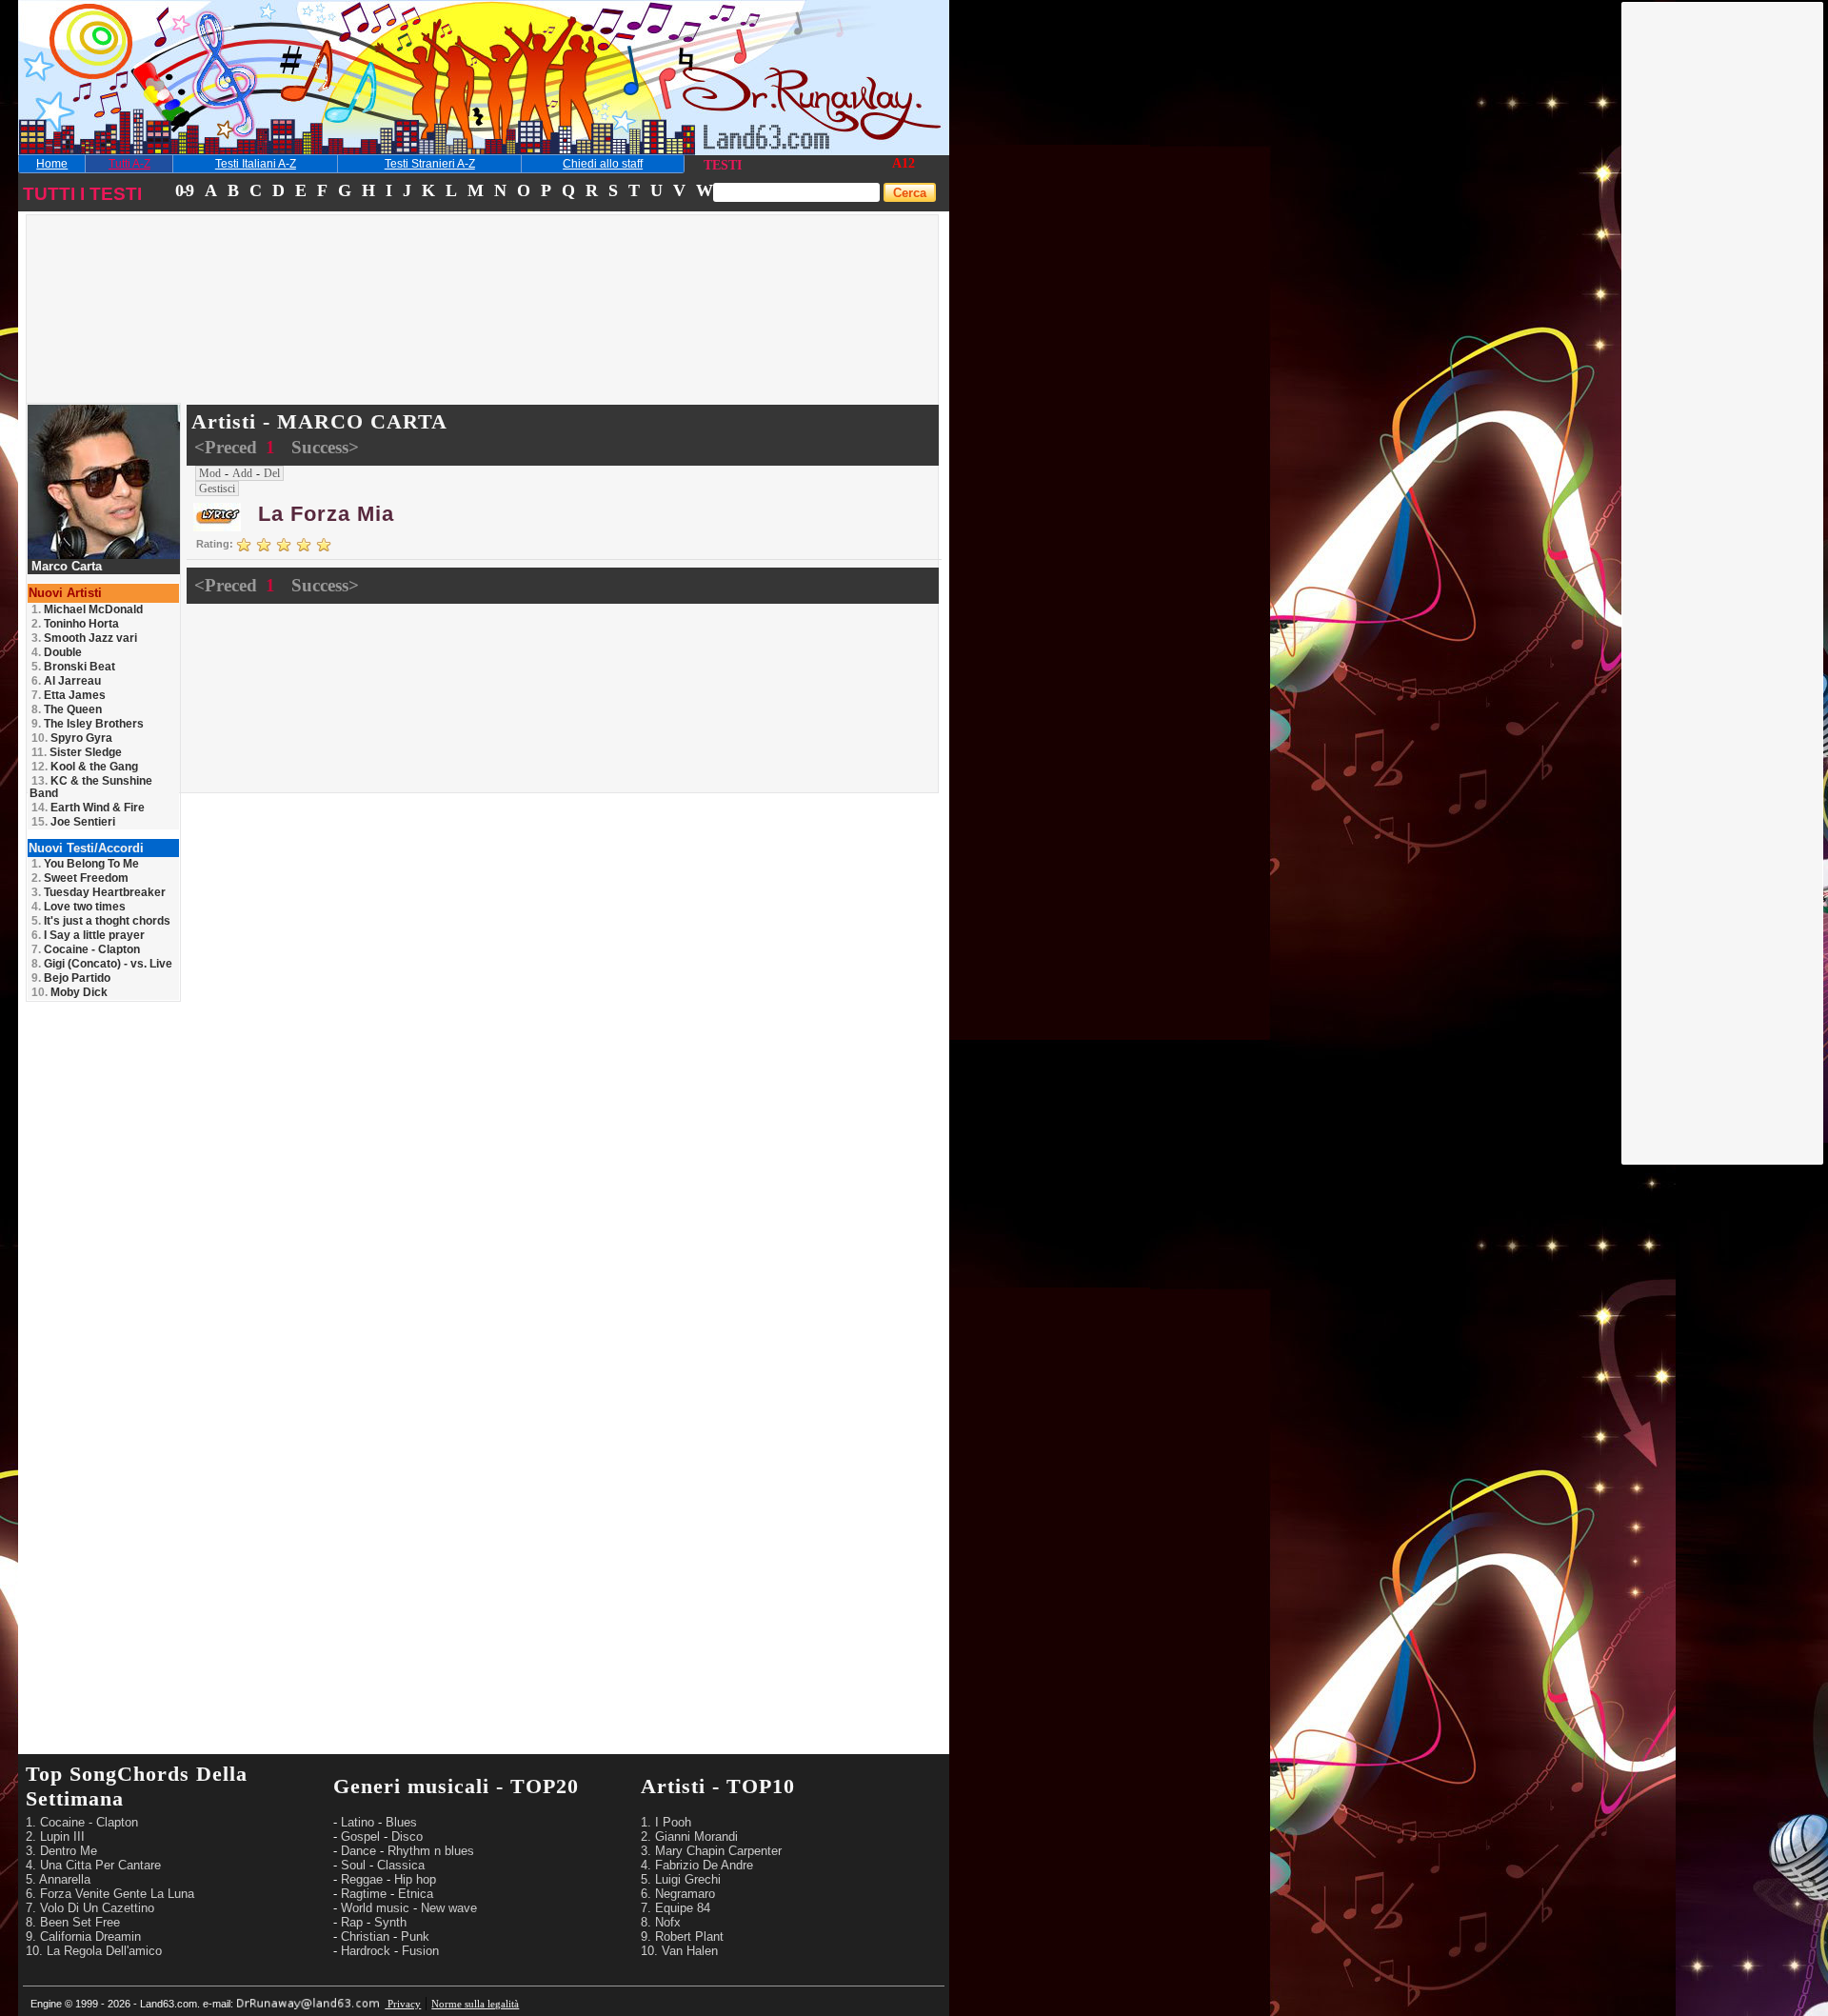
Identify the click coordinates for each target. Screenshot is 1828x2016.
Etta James (69, 695)
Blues (401, 1822)
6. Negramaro (678, 1894)
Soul (353, 1865)
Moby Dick (70, 992)
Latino (358, 1822)
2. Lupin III (55, 1836)
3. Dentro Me (61, 1851)
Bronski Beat (73, 667)
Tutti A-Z (129, 164)
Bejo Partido (71, 978)
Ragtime (364, 1894)
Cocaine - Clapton (86, 949)
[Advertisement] (1723, 289)
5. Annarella (58, 1879)
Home (52, 164)
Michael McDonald (87, 609)
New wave (449, 1908)
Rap (352, 1922)
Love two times (79, 907)
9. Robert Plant (682, 1936)
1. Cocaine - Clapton (82, 1822)
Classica (401, 1865)
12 (908, 163)
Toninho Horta (75, 624)
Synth (390, 1922)
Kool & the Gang (85, 767)
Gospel (360, 1836)
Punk (415, 1936)
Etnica (416, 1894)
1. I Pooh (666, 1822)
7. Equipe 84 (676, 1908)
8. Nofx (661, 1922)
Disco (407, 1836)
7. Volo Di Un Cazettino (90, 1908)
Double (57, 652)
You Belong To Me (85, 864)
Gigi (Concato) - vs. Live (102, 964)
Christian (365, 1936)
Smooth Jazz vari (84, 638)
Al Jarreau (66, 681)
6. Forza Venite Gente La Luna (110, 1894)
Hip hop (415, 1879)
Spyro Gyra (72, 738)
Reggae (362, 1879)
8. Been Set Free (73, 1922)
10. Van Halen (679, 1951)
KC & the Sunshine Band (91, 787)
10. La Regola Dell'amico (94, 1951)
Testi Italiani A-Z (256, 164)
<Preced (228, 447)
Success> (325, 447)
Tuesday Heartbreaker (99, 892)
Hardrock (366, 1951)
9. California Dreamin (83, 1936)
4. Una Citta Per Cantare (93, 1865)
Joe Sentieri (73, 822)
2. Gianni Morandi (689, 1836)
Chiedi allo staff (603, 164)
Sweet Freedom (80, 878)
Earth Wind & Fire (88, 808)
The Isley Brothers (88, 724)
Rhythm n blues (431, 1851)
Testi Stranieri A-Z (430, 164)
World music (375, 1908)
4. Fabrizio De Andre (697, 1865)
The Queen (67, 709)
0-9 (184, 190)
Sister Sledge (77, 752)
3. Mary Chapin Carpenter (711, 1851)
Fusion (420, 1951)
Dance (358, 1851)
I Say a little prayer (88, 935)
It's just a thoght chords (101, 921)
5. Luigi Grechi (681, 1879)
